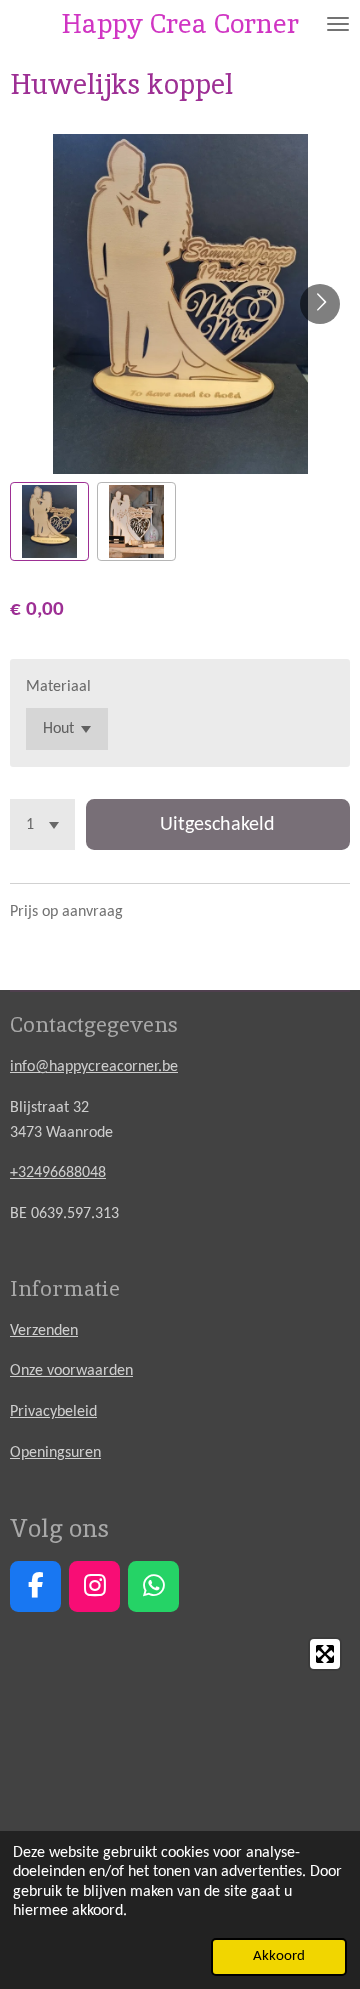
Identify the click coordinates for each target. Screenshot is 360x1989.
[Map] (180, 1779)
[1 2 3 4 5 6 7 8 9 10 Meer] (42, 824)
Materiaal (58, 687)
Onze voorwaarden (71, 1371)
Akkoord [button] (279, 1956)
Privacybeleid (53, 1412)
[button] (49, 521)
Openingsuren (55, 1453)
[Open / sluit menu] (338, 23)
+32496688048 (58, 1173)
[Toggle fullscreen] (325, 1654)
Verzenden (44, 1331)
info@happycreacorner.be (94, 1067)
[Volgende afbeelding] (320, 304)
